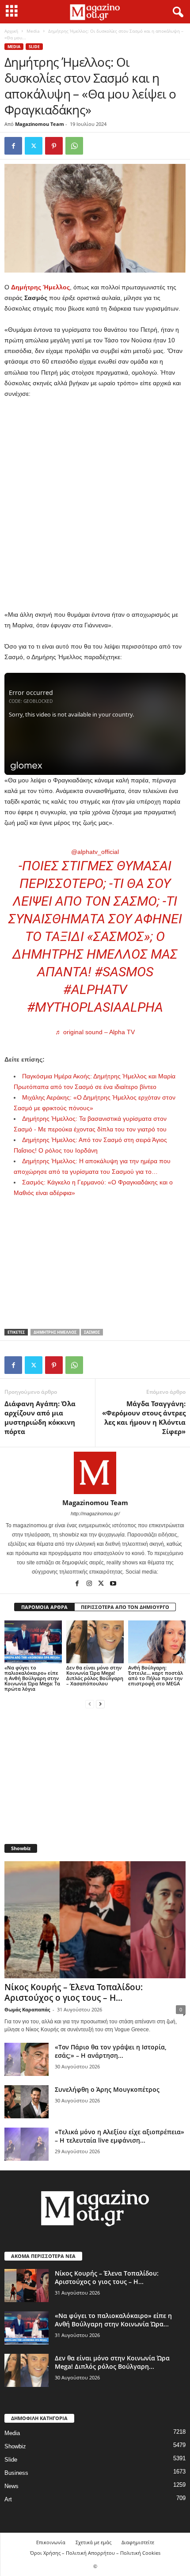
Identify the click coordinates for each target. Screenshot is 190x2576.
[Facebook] (13, 146)
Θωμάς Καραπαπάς (27, 2009)
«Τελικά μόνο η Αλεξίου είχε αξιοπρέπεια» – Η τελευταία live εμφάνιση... (120, 2136)
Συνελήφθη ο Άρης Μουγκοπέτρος (107, 2089)
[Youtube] (113, 1584)
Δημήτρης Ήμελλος (55, 1332)
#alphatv (95, 989)
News (11, 2486)
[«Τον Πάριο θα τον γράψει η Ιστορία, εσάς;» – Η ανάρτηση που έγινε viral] (27, 2059)
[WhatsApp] (74, 146)
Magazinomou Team (40, 124)
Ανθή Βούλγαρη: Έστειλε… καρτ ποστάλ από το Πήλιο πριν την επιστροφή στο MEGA (156, 1675)
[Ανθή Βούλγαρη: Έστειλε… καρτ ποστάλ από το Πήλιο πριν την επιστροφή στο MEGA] (157, 1642)
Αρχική (11, 31)
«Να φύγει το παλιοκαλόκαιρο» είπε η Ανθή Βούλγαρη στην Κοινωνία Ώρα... (113, 2320)
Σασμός (92, 1332)
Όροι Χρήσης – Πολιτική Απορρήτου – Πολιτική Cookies (95, 2553)
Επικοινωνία (51, 2542)
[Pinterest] (54, 146)
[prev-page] (90, 1704)
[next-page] (100, 1704)
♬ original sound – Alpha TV (95, 1032)
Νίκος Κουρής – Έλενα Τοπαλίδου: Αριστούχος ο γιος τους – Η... (74, 1992)
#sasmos (124, 972)
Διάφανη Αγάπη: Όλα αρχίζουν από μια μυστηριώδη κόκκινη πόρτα (40, 1417)
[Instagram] (90, 1584)
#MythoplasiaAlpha (95, 1007)
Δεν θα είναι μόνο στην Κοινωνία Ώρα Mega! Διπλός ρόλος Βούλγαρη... (112, 2362)
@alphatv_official (95, 852)
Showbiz (15, 2446)
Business (16, 2473)
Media (33, 31)
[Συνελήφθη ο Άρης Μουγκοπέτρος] (27, 2102)
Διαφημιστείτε (138, 2542)
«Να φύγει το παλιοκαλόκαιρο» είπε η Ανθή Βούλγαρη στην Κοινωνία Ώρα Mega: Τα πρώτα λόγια (32, 1678)
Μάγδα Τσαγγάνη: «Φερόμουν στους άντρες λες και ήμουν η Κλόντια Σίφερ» (144, 1417)
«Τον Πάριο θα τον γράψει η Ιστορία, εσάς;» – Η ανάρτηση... (111, 2051)
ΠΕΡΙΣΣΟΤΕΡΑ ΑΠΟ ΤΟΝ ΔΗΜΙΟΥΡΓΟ (125, 1607)
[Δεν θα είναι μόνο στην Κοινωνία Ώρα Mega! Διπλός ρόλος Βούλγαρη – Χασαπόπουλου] (95, 1642)
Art (8, 2499)
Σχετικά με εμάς (93, 2542)
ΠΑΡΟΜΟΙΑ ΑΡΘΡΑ (44, 1607)
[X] (34, 146)
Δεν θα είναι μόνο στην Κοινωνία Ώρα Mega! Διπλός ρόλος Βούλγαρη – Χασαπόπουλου (95, 1675)
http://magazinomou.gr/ (95, 1514)
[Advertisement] (95, 505)
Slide (34, 47)
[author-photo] (95, 1473)
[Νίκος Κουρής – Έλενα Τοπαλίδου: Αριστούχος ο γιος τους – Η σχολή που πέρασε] (95, 1920)
